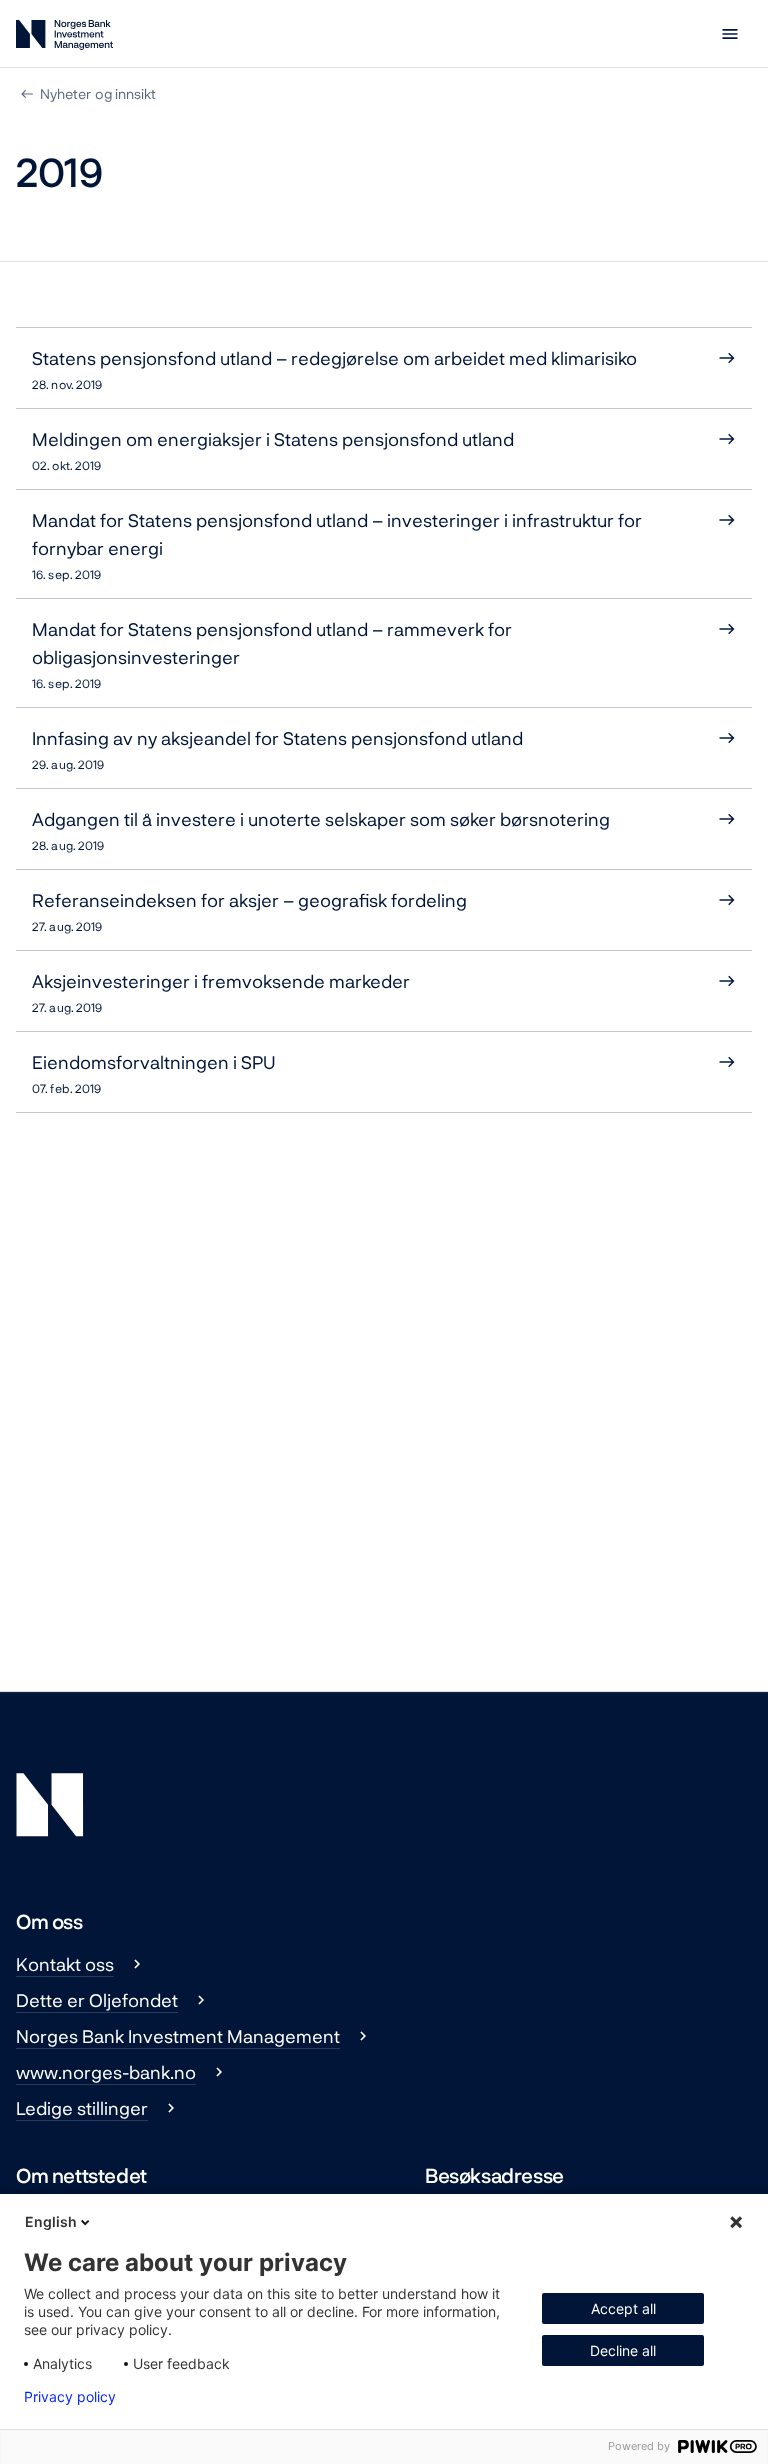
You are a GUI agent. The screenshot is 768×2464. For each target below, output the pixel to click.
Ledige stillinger (82, 2108)
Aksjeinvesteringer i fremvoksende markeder (221, 992)
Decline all (623, 2350)
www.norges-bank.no (106, 2072)
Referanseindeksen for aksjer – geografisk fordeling (249, 911)
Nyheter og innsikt (98, 93)
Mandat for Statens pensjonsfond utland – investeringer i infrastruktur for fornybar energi (337, 545)
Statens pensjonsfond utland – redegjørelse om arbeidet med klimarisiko (334, 369)
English (51, 2221)
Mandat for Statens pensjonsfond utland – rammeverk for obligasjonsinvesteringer (272, 654)
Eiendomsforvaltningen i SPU (154, 1073)
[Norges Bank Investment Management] (64, 38)
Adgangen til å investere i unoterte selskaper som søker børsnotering (321, 830)
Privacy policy (70, 2397)
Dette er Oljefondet (97, 2000)
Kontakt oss (65, 1964)
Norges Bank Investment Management (178, 2036)
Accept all (623, 2308)
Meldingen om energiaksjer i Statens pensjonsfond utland (273, 450)
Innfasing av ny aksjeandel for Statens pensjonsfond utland (277, 749)
